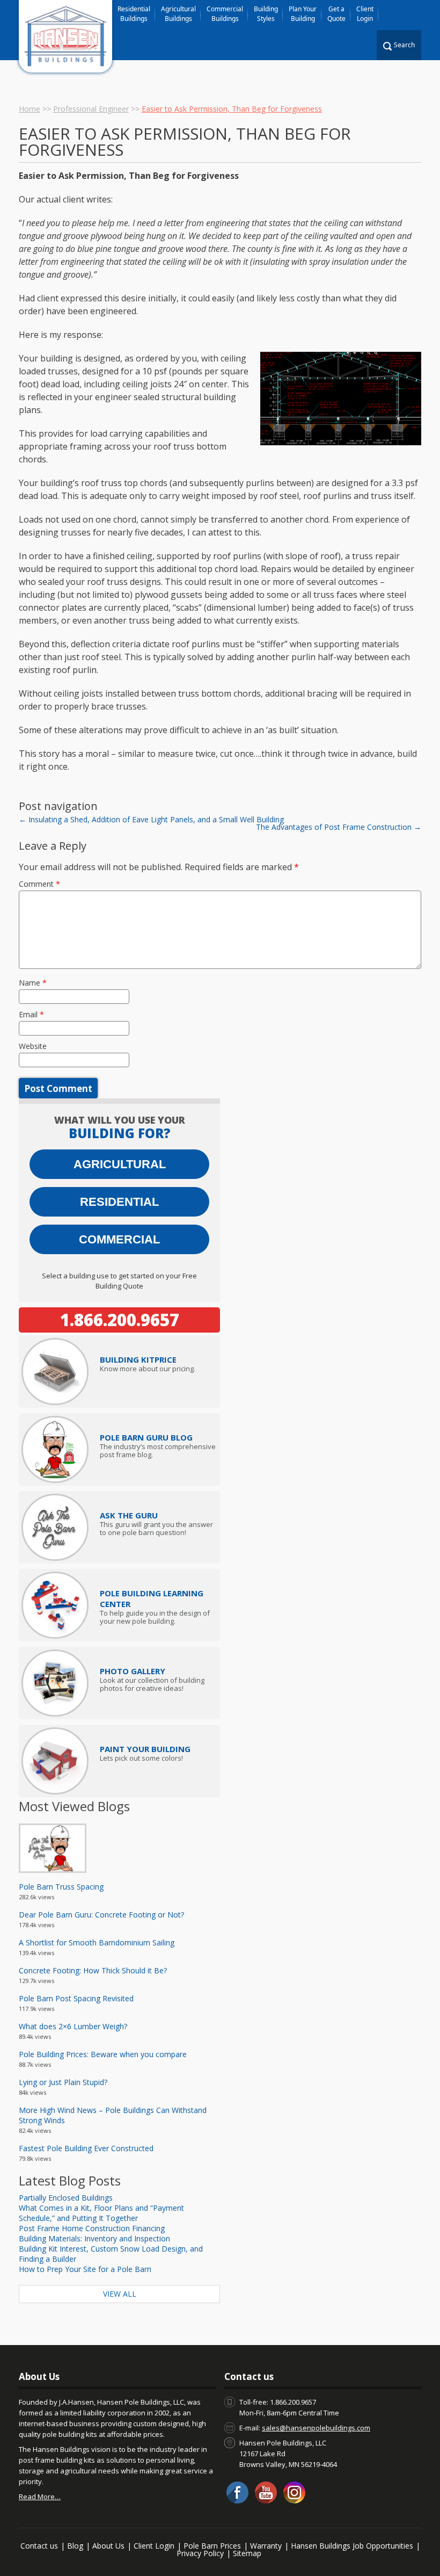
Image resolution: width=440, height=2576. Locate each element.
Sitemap (247, 2553)
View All (120, 2294)
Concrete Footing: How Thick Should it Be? (93, 1970)
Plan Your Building (303, 14)
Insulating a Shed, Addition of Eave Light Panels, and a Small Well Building (151, 819)
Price (138, 1359)
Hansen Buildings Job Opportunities (352, 2546)
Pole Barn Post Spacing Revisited (76, 1998)
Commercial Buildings (225, 14)
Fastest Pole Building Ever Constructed (86, 2148)
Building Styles (266, 14)
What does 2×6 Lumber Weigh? (73, 2026)
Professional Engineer (91, 109)
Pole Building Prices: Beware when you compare (103, 2054)
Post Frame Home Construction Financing (92, 2228)
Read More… (40, 2497)
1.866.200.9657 (120, 1320)
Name (33, 983)
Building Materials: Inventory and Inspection (94, 2238)
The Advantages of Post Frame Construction (339, 827)
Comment (39, 884)
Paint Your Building (145, 1749)
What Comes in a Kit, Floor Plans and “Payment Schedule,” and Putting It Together (101, 2213)
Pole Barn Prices (212, 2546)
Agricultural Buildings (178, 14)
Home (30, 109)
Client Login (365, 14)
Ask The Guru (129, 1515)
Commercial (119, 1239)
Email (31, 1014)
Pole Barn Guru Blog (146, 1437)
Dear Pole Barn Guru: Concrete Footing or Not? (101, 1915)
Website (33, 1046)
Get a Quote (336, 14)
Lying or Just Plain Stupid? (63, 2082)
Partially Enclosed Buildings (66, 2198)
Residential (119, 1202)
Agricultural (120, 1164)
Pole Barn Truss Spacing (61, 1887)
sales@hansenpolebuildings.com (316, 2428)
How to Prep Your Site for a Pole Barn (85, 2269)
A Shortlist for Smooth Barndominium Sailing (97, 1942)
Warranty (266, 2546)
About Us (108, 2546)
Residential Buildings (134, 14)
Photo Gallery (133, 1671)
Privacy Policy (200, 2553)
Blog (75, 2546)
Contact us (39, 2546)
